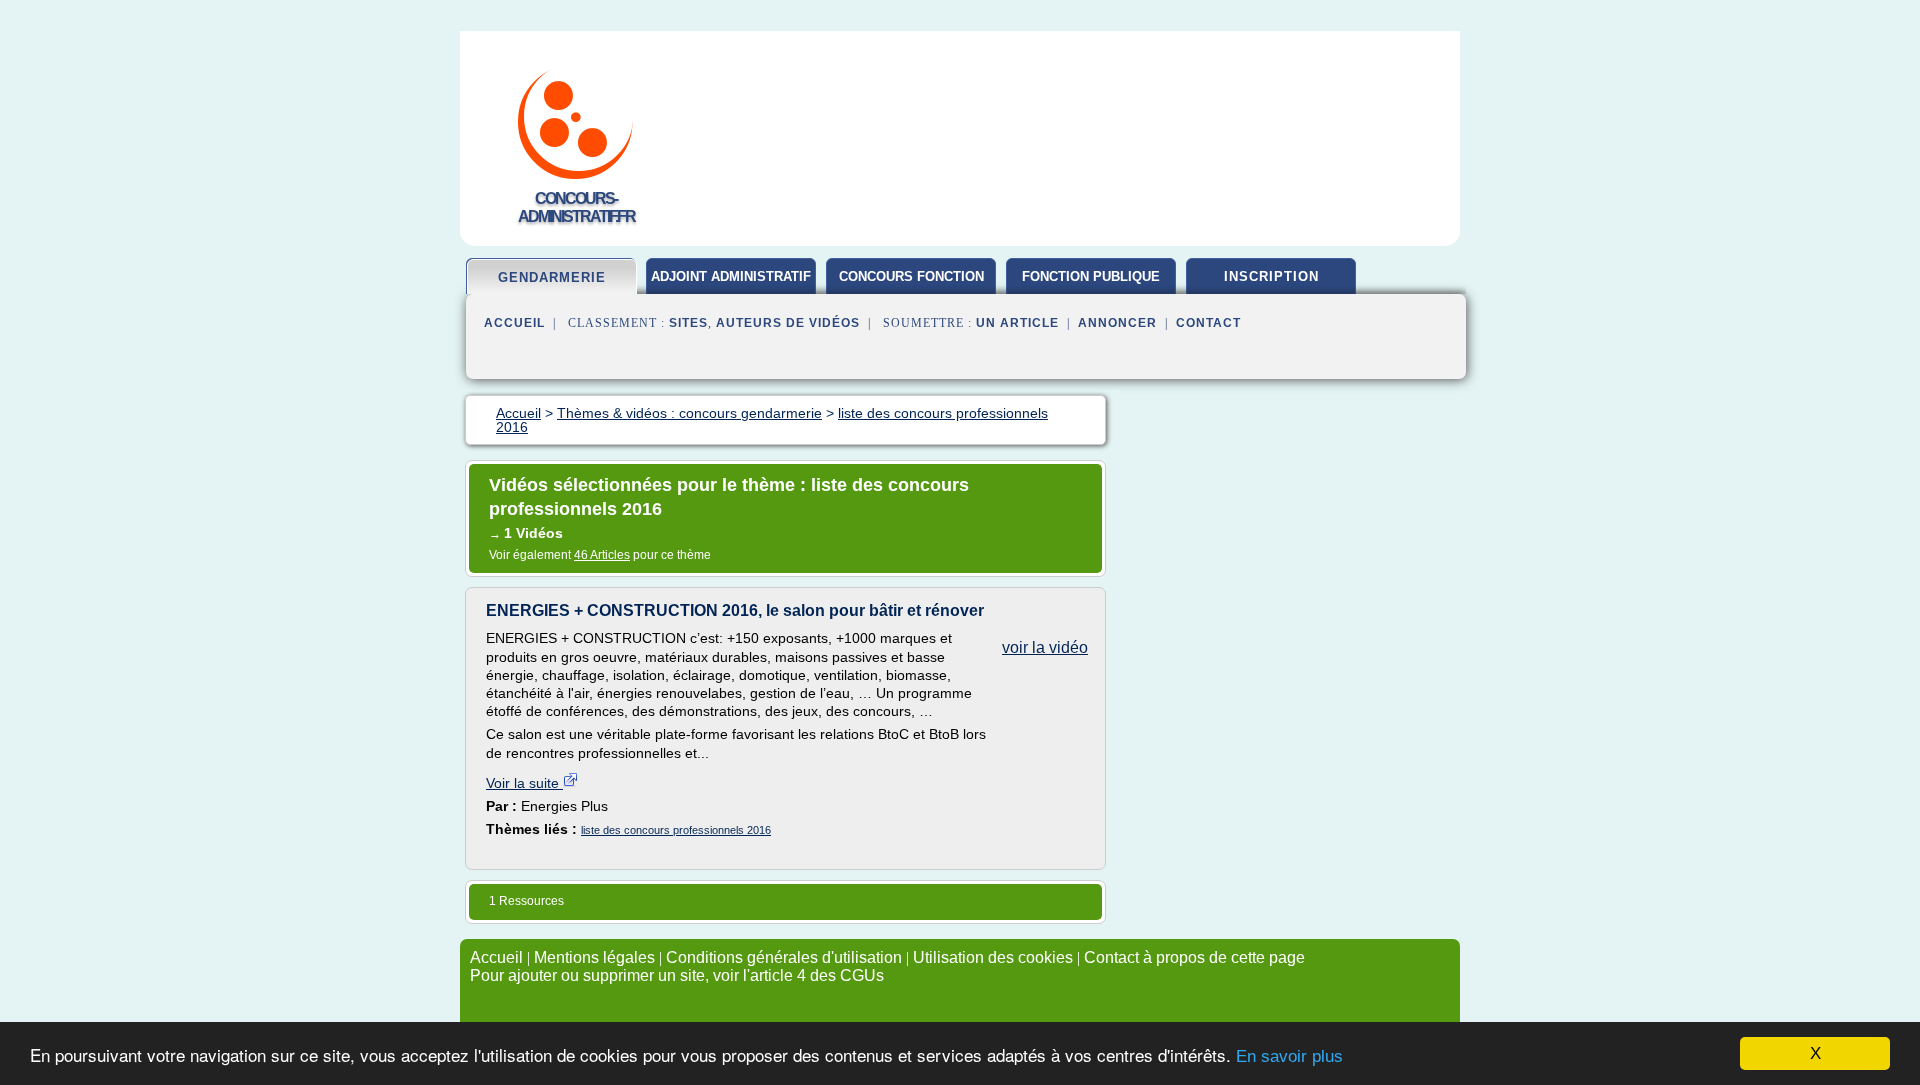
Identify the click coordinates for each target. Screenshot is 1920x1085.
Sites (688, 323)
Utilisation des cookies (993, 957)
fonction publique (1091, 276)
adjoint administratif (731, 276)
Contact (1208, 323)
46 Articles (602, 555)
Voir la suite (524, 783)
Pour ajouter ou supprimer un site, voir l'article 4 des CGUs (677, 975)
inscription (1271, 276)
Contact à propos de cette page (1194, 957)
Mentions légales (594, 957)
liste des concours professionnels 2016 (676, 830)
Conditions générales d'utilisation (784, 957)
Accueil (514, 323)
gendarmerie (552, 277)
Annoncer (1117, 323)
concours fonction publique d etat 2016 (911, 284)
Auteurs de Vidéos (788, 323)
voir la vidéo (1045, 647)
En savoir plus (1289, 1056)
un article (1017, 323)
